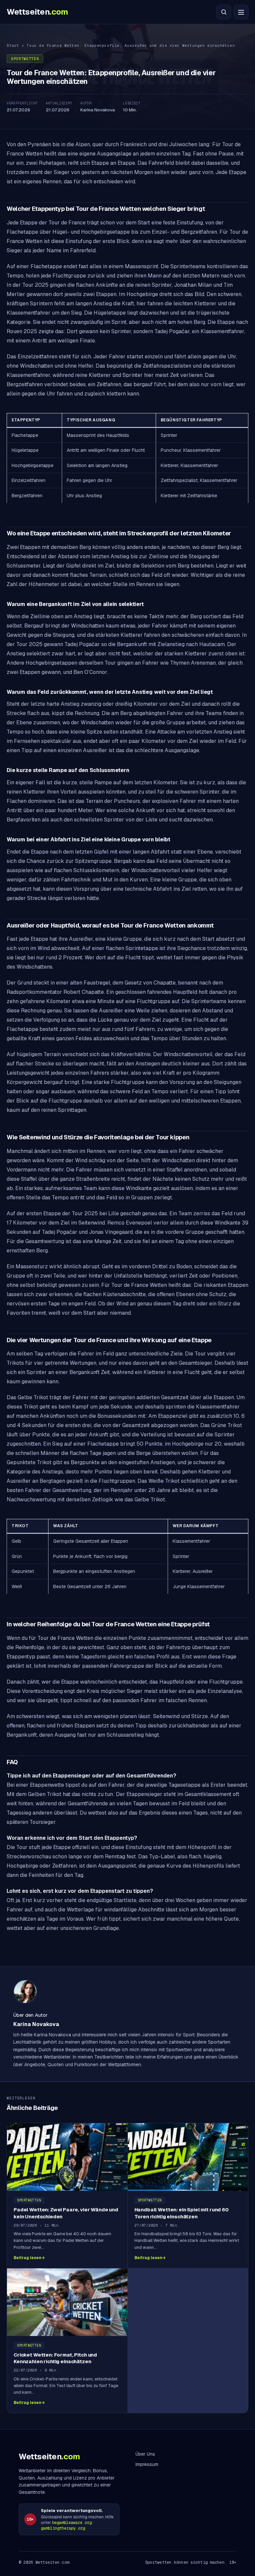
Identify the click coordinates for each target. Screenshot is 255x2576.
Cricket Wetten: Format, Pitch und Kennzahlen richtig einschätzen (55, 2358)
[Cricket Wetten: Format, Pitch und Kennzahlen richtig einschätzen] (67, 2302)
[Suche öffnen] (224, 12)
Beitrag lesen (27, 2258)
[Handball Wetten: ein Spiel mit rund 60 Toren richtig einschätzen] (188, 2157)
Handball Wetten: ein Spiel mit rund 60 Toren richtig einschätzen (182, 2213)
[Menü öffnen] (241, 12)
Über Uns (145, 2454)
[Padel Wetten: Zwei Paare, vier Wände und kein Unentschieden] (67, 2157)
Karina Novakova (98, 110)
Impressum (147, 2464)
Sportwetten (25, 59)
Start (13, 45)
